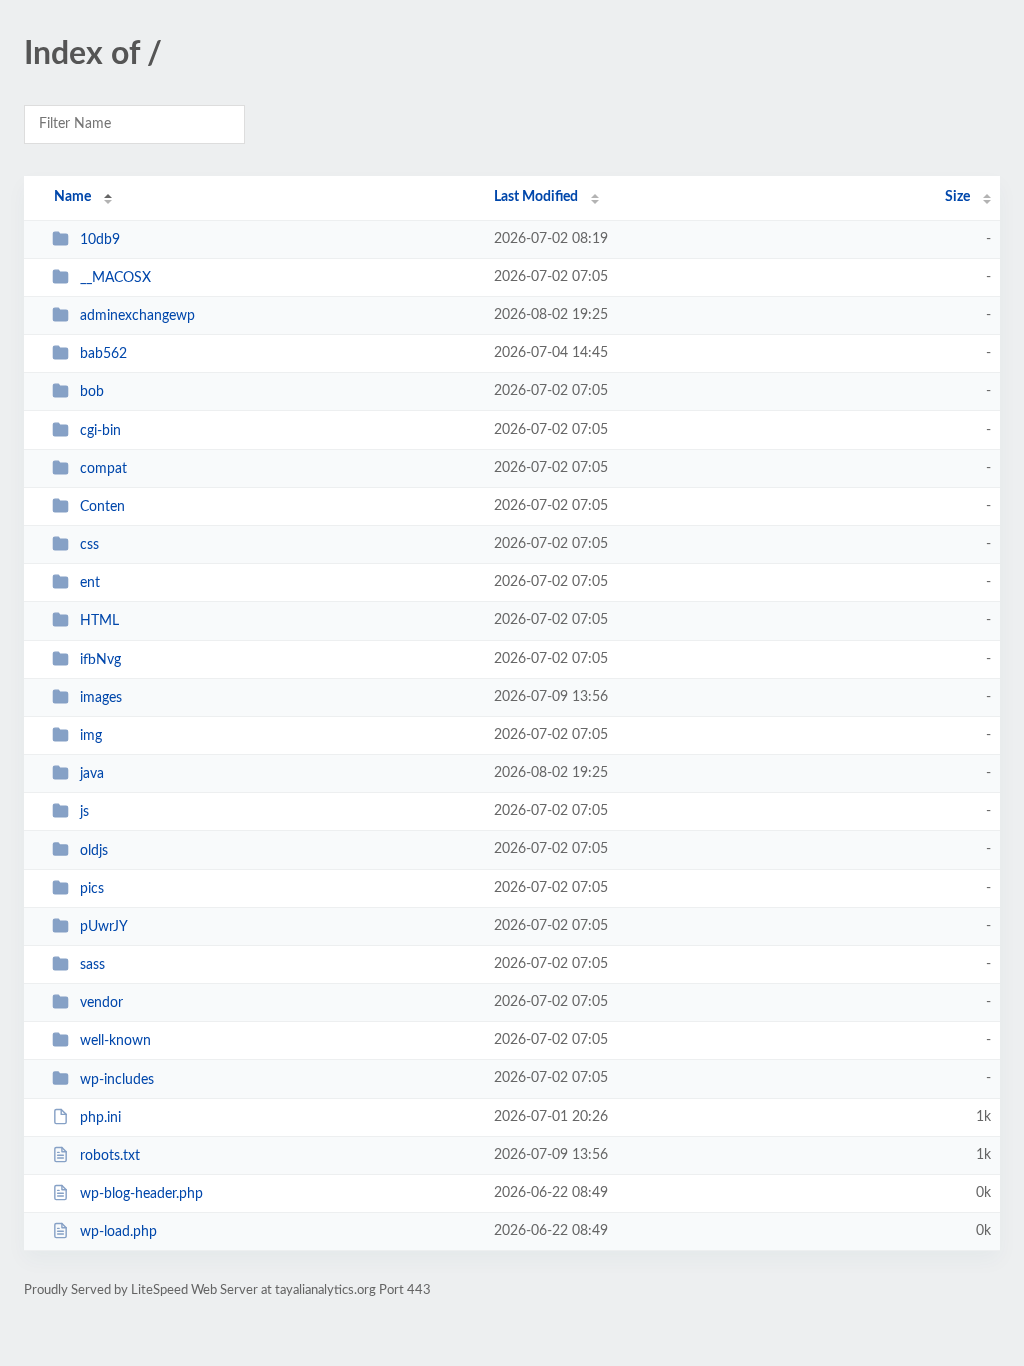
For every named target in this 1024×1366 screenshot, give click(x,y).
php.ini (100, 1118)
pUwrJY (104, 927)
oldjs (94, 850)
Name (72, 197)
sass (92, 965)
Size (957, 197)
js (84, 812)
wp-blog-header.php (141, 1194)
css (89, 545)
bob (92, 392)
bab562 (103, 354)
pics (92, 889)
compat (103, 469)
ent (90, 583)
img (91, 736)
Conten (102, 507)
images (101, 698)
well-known (115, 1041)
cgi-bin (100, 431)
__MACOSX (115, 278)
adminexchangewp (137, 316)
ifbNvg (100, 660)
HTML (99, 621)
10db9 (100, 240)
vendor (101, 1003)
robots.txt (110, 1156)
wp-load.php (118, 1232)
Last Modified (536, 197)
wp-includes (117, 1079)
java (92, 774)
